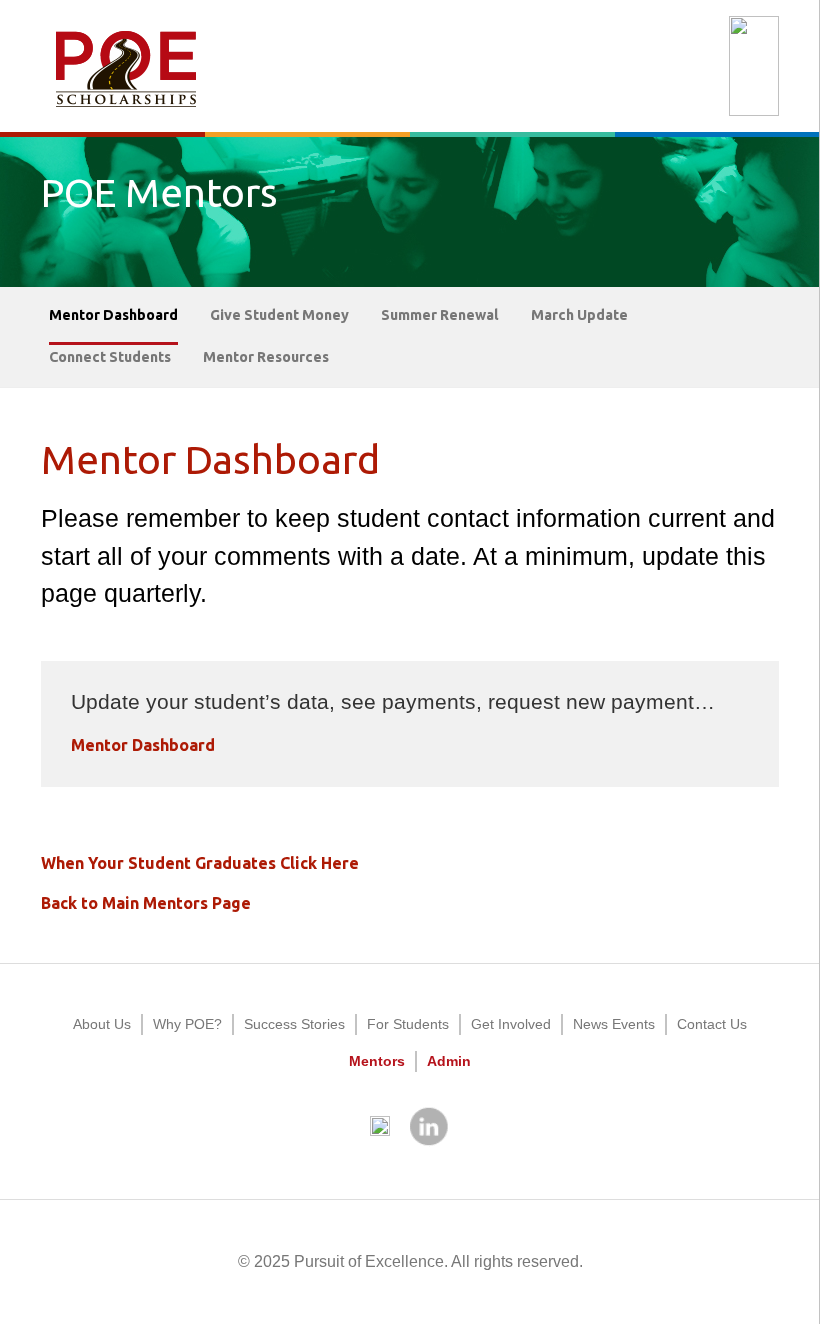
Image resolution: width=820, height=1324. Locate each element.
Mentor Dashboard (113, 315)
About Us (102, 1024)
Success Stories (294, 1024)
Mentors (377, 1061)
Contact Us (712, 1024)
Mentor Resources (266, 357)
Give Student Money (279, 315)
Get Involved (511, 1024)
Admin (449, 1061)
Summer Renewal (440, 315)
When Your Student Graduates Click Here (200, 863)
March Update (579, 315)
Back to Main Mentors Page (146, 903)
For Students (408, 1024)
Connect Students (110, 357)
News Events (614, 1024)
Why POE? (187, 1024)
